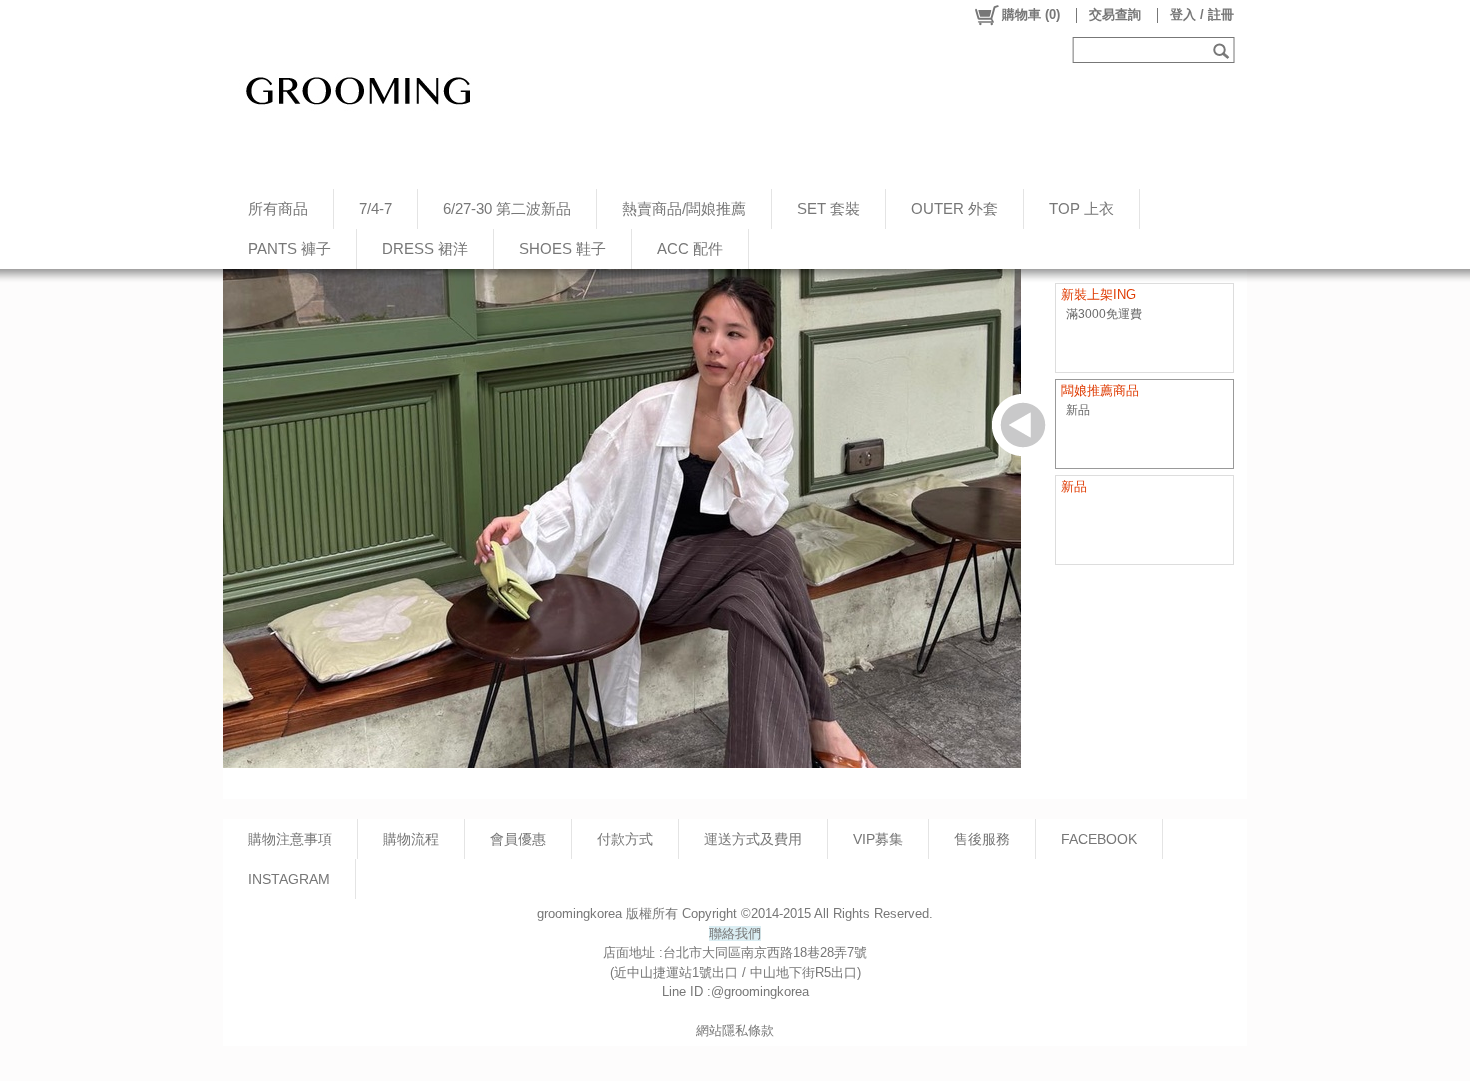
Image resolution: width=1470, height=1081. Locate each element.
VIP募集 (878, 839)
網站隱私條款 (735, 1030)
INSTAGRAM (289, 879)
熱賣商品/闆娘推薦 (684, 208)
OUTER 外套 (954, 208)
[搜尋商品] (1223, 50)
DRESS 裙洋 (425, 248)
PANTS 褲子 (289, 248)
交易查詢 (1115, 14)
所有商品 (278, 208)
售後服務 (982, 839)
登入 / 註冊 (1202, 14)
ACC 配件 (690, 248)
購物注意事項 (290, 839)
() (1031, 14)
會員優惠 (518, 839)
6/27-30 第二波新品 (507, 208)
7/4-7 (375, 208)
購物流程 (411, 839)
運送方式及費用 (753, 839)
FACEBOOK (1099, 839)
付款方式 (625, 839)
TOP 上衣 (1081, 208)
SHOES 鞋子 (562, 248)
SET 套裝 (828, 208)
